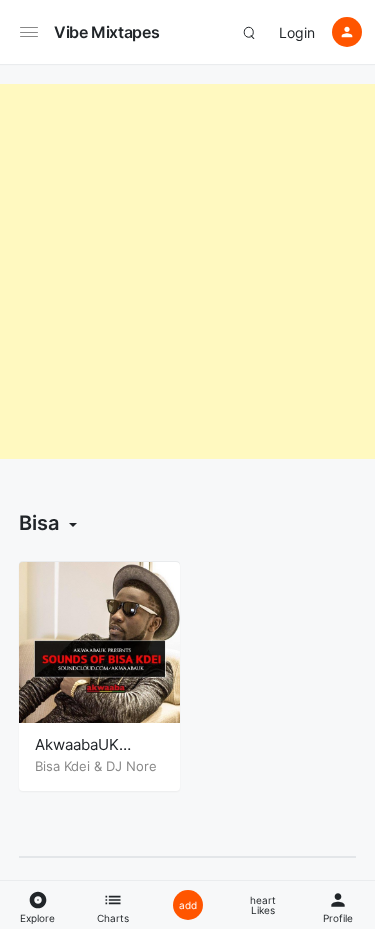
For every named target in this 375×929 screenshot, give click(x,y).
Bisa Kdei (62, 766)
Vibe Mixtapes (106, 32)
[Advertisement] (187, 271)
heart (263, 905)
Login (297, 32)
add (188, 905)
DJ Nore (131, 766)
